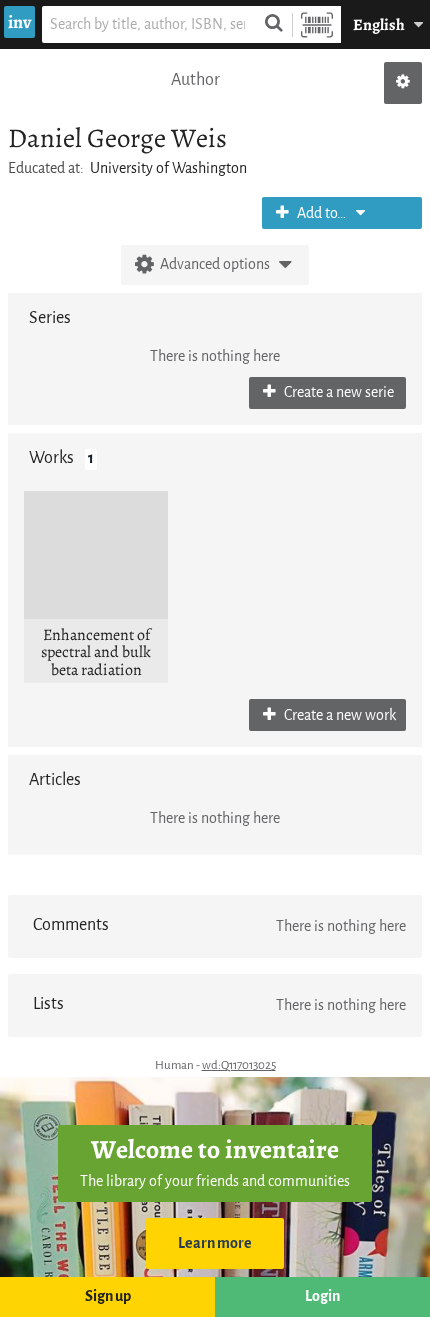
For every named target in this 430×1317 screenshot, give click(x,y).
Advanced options (215, 264)
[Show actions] (403, 83)
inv (19, 22)
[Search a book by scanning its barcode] (317, 24)
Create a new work (338, 715)
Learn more (215, 1243)
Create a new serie (337, 392)
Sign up (108, 1296)
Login (322, 1296)
